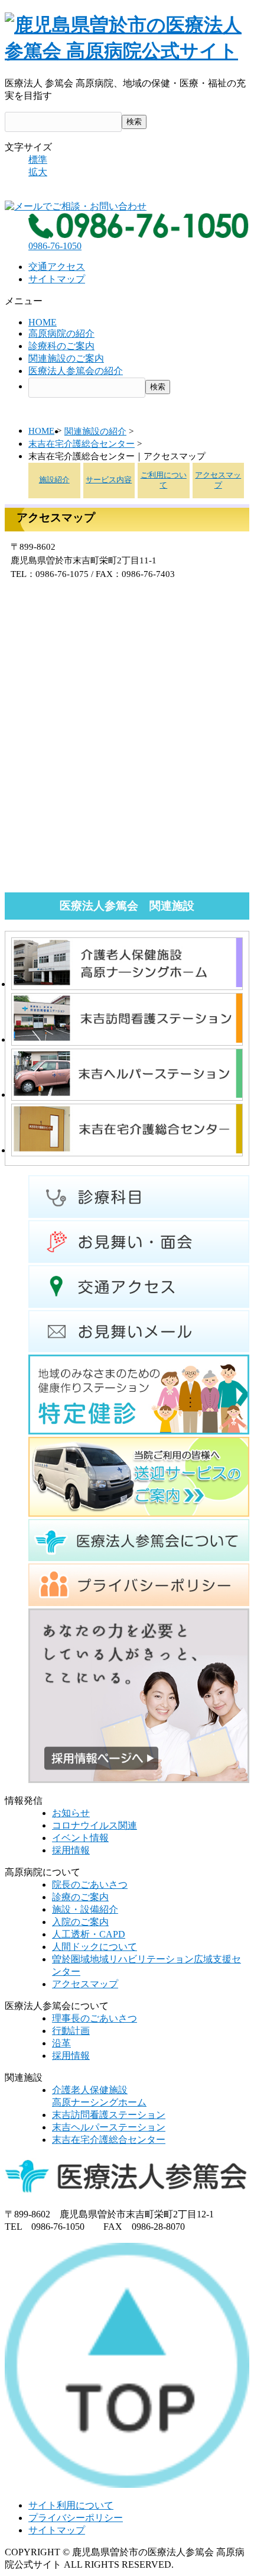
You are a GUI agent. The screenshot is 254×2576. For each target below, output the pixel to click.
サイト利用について (71, 2505)
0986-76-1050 (55, 246)
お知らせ (71, 1813)
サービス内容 (109, 480)
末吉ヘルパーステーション (109, 2127)
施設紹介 (54, 480)
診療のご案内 (80, 1897)
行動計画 (71, 2031)
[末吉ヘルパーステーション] (127, 1094)
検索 (134, 122)
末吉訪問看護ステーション (109, 2115)
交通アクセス (57, 267)
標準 (38, 159)
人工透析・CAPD (89, 1934)
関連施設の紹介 (95, 431)
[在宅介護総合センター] (127, 1150)
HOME (43, 322)
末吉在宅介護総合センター (82, 444)
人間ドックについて (95, 1947)
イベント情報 (80, 1838)
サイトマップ (57, 279)
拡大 (38, 172)
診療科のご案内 (61, 346)
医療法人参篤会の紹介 (76, 371)
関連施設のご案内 (66, 358)
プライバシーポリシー (76, 2518)
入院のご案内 (80, 1922)
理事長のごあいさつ (95, 2018)
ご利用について (164, 480)
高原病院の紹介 (61, 333)
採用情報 (71, 1850)
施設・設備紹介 (85, 1909)
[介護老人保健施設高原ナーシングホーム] (127, 984)
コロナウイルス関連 (95, 1825)
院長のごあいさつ (90, 1885)
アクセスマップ (218, 480)
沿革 (61, 2043)
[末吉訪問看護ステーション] (127, 1039)
